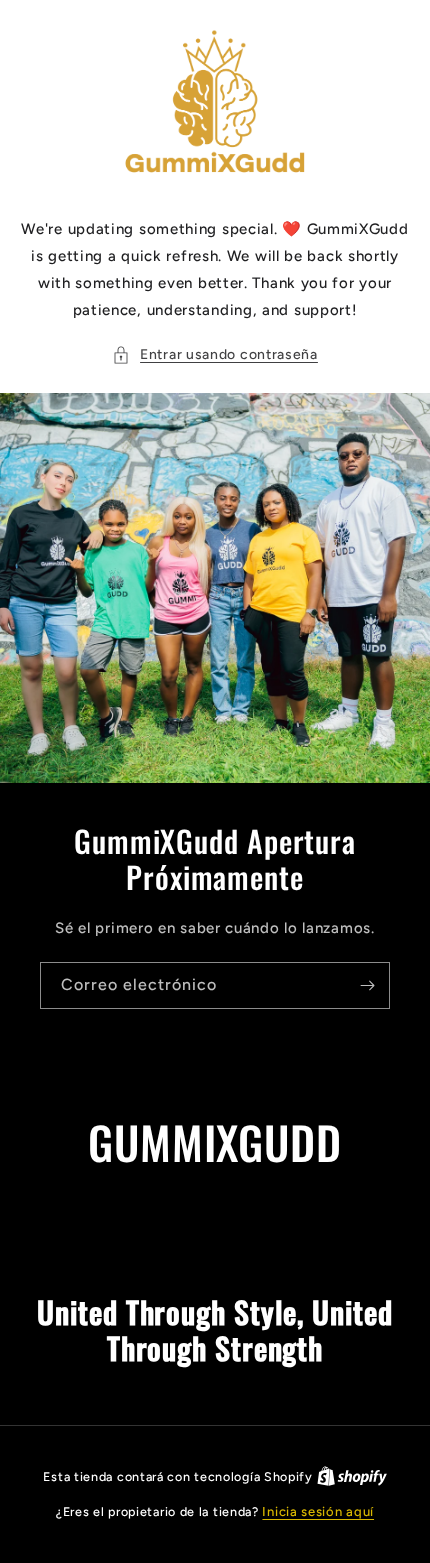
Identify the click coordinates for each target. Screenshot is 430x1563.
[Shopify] (352, 1476)
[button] (215, 354)
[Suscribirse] (367, 985)
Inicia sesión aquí (318, 1511)
